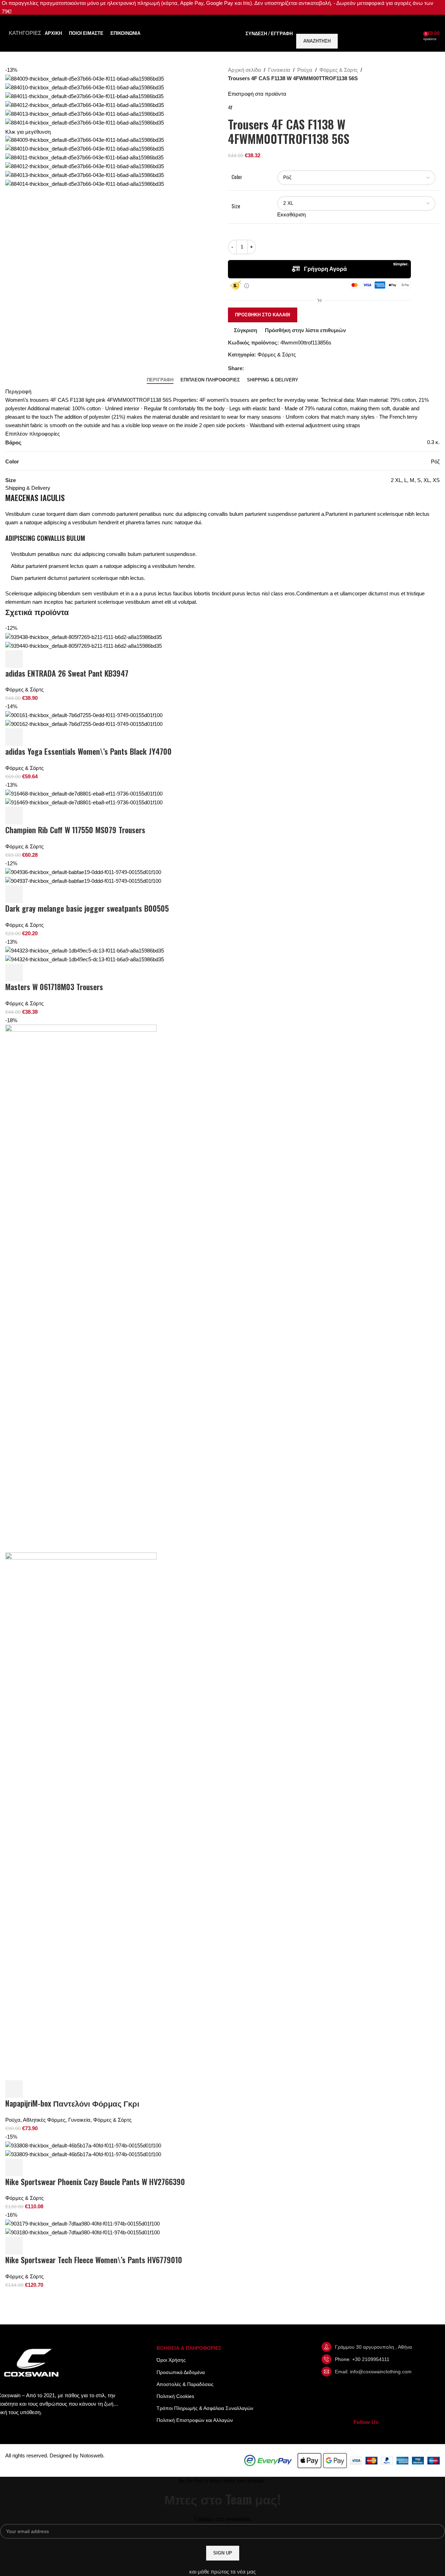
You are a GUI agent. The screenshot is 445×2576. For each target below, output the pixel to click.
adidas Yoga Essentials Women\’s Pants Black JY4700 (88, 751)
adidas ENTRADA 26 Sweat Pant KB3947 (67, 673)
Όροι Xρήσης (171, 2360)
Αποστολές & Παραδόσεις (185, 2384)
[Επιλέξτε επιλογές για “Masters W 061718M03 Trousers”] (14, 973)
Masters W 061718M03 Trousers (54, 987)
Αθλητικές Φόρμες (44, 2120)
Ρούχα (305, 70)
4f (230, 107)
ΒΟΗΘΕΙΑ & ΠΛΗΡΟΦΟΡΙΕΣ (189, 2348)
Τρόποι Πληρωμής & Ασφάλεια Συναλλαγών (205, 2408)
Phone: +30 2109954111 (362, 2359)
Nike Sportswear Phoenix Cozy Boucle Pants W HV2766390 (95, 2182)
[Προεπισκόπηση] (33, 659)
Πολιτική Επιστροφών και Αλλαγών (195, 2420)
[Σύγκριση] (52, 659)
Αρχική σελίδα (244, 70)
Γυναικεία (279, 70)
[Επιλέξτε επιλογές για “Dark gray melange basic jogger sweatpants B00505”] (14, 894)
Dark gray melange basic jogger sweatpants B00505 (87, 908)
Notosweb (91, 2455)
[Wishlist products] (418, 33)
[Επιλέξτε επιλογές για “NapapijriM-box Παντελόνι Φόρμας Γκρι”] (14, 2089)
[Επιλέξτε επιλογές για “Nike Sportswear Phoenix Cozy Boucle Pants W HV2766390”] (14, 2167)
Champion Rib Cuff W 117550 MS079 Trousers (75, 830)
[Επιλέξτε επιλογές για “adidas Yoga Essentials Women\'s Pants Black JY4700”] (14, 737)
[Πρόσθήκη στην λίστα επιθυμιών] (71, 659)
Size (236, 206)
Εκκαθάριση (291, 214)
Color (237, 177)
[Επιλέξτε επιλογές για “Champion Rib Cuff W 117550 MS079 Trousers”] (14, 816)
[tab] (160, 380)
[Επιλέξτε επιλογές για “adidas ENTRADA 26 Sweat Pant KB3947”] (14, 659)
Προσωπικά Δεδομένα (181, 2372)
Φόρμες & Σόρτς (339, 70)
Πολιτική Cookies (175, 2396)
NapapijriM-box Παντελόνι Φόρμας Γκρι (72, 2103)
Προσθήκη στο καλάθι (263, 315)
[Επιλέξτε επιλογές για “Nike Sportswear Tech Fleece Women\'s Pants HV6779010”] (14, 2246)
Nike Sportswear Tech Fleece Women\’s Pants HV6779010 (94, 2260)
